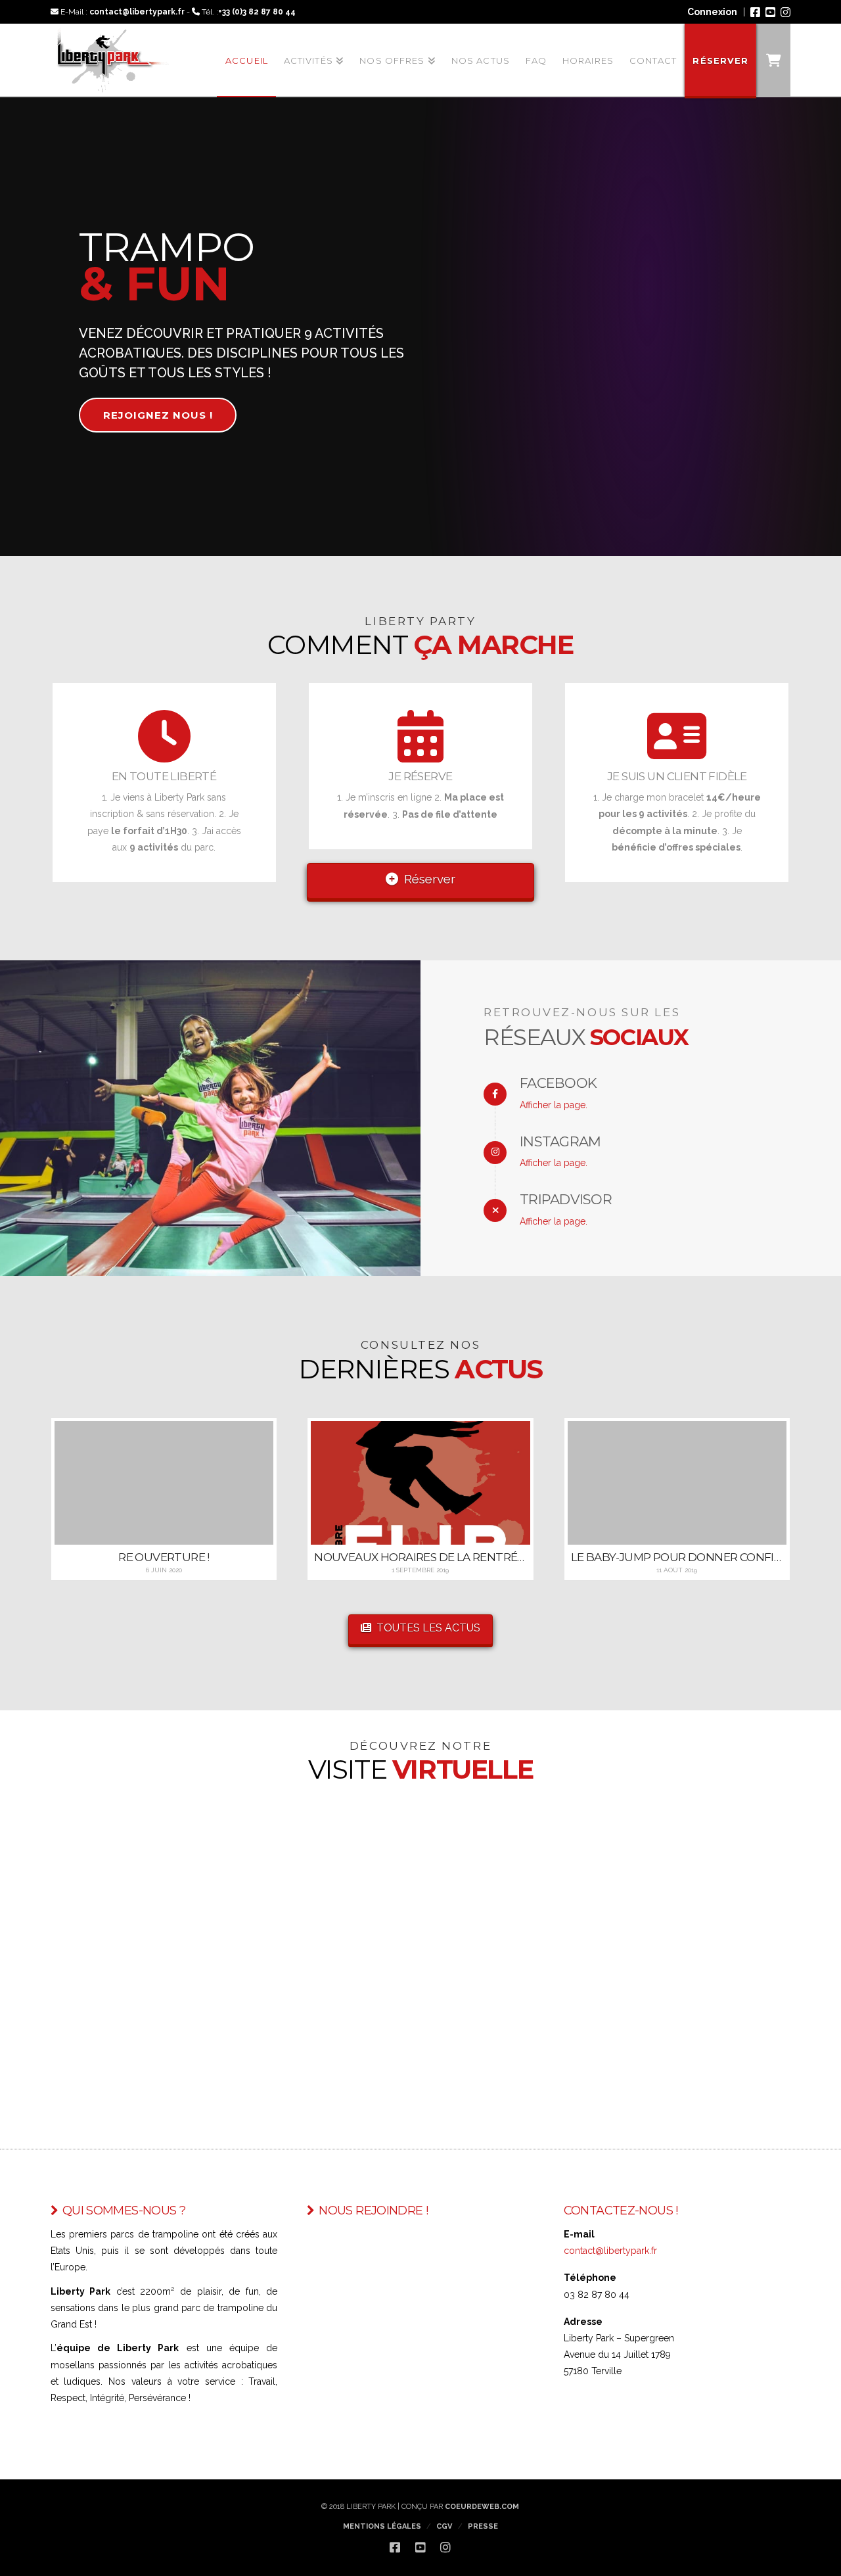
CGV (444, 2526)
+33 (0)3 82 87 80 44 (257, 12)
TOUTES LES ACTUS (428, 1628)
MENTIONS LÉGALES (382, 2526)
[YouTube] (770, 12)
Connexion (712, 12)
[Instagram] (785, 12)
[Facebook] (755, 12)
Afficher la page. (554, 1105)
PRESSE (483, 2526)
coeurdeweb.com (482, 2507)
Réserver (430, 879)
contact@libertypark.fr (137, 12)
